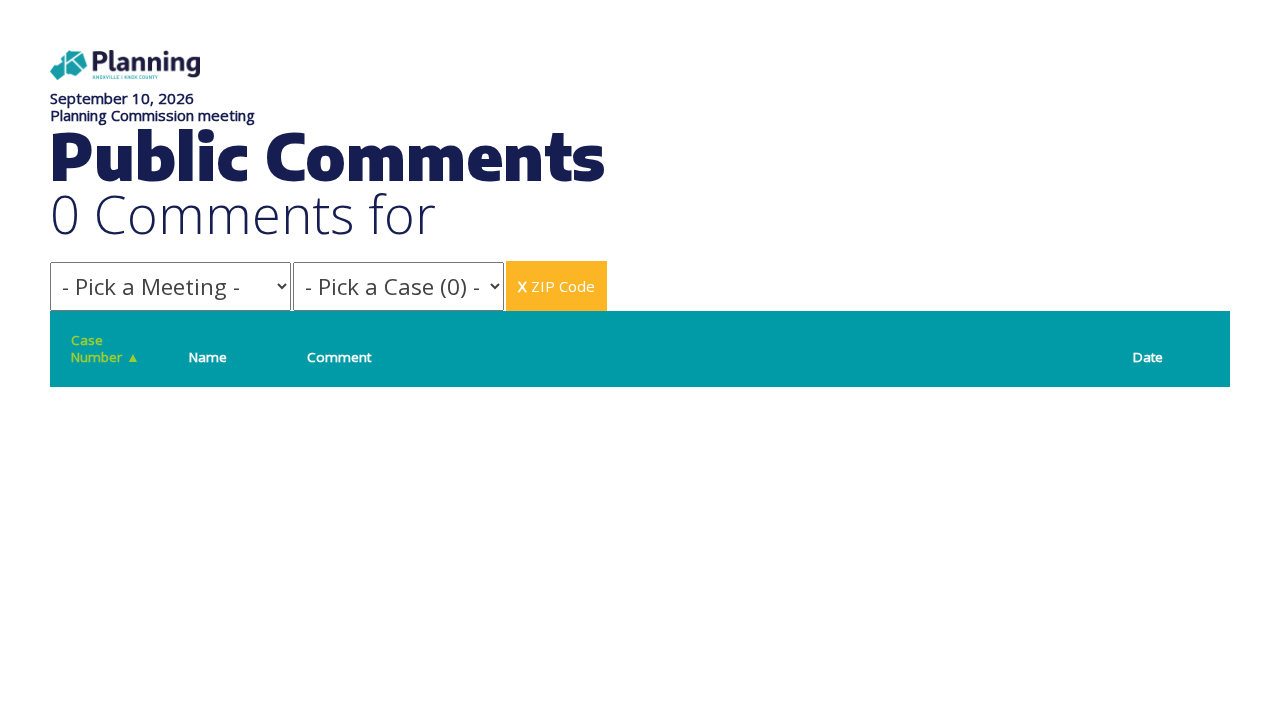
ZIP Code (556, 286)
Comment (339, 357)
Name (208, 357)
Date (1148, 357)
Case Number (105, 348)
